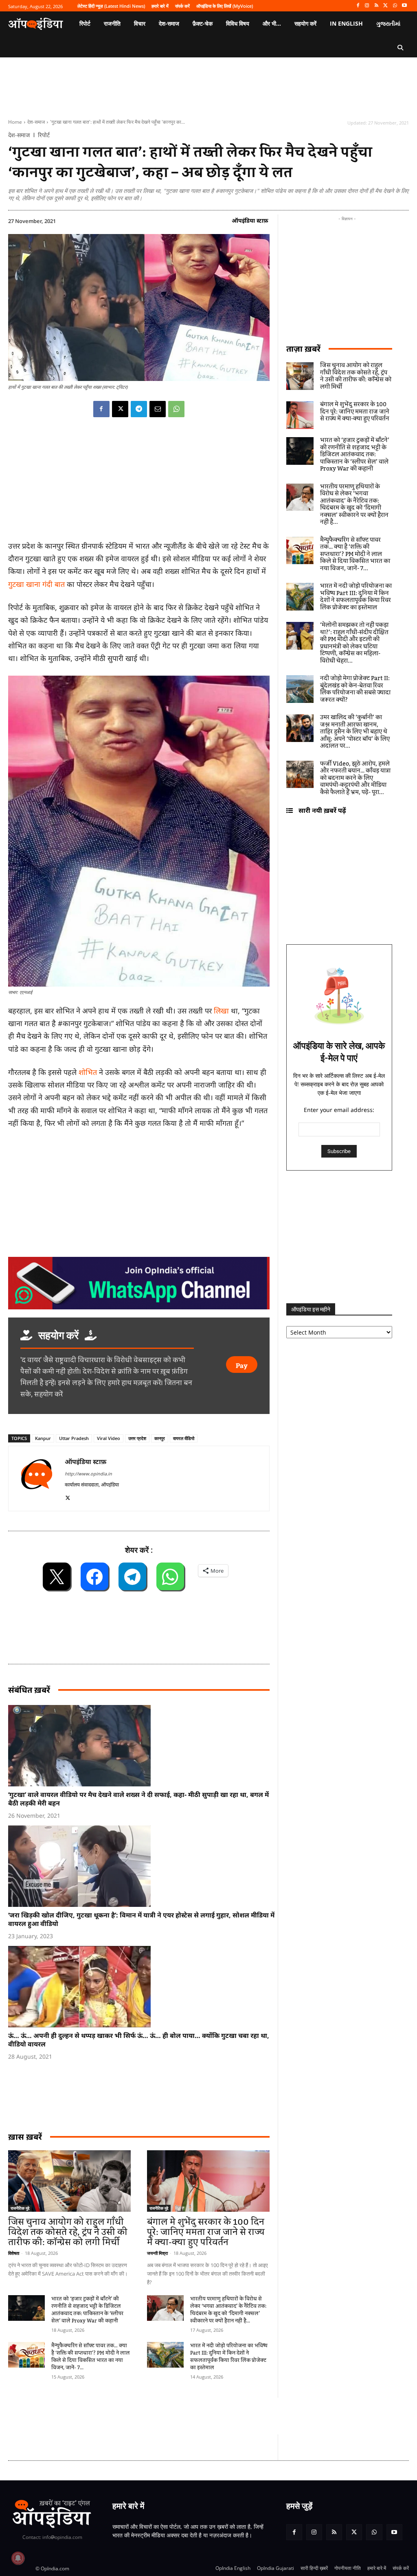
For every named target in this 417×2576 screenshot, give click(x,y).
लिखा (222, 1011)
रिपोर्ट (44, 135)
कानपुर (160, 1438)
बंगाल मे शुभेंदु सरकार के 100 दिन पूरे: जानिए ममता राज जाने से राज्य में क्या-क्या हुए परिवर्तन (206, 2232)
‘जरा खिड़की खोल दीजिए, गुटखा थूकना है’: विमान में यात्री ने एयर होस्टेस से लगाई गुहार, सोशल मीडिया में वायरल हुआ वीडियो (141, 1919)
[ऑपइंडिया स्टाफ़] (37, 1478)
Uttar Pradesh (74, 1438)
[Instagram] (367, 6)
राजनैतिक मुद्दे (20, 2208)
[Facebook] (358, 6)
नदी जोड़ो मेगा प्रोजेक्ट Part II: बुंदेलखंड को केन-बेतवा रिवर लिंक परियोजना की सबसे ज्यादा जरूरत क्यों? (355, 689)
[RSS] (376, 6)
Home (15, 122)
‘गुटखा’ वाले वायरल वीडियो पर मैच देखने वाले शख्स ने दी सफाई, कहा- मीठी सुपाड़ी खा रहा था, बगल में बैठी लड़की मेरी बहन (138, 1799)
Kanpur (43, 1438)
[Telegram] (139, 409)
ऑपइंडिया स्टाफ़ (250, 220)
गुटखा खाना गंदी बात (36, 584)
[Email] (158, 409)
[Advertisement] (156, 2416)
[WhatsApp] (395, 6)
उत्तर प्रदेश (137, 1438)
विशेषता (14, 2253)
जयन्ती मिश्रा (157, 2253)
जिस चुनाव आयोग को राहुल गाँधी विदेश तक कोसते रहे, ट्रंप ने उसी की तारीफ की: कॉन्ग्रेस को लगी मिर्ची (68, 2232)
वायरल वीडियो (184, 1438)
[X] (386, 6)
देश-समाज (36, 122)
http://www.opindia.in (88, 1474)
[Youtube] (404, 6)
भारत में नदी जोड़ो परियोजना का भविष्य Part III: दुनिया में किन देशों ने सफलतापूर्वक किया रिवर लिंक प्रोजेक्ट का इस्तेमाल (229, 2357)
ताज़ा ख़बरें (303, 349)
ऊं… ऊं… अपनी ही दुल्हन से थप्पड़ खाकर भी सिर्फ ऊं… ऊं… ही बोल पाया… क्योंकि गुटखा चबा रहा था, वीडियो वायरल (139, 2040)
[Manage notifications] (18, 2558)
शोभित (89, 1072)
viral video (109, 1438)
